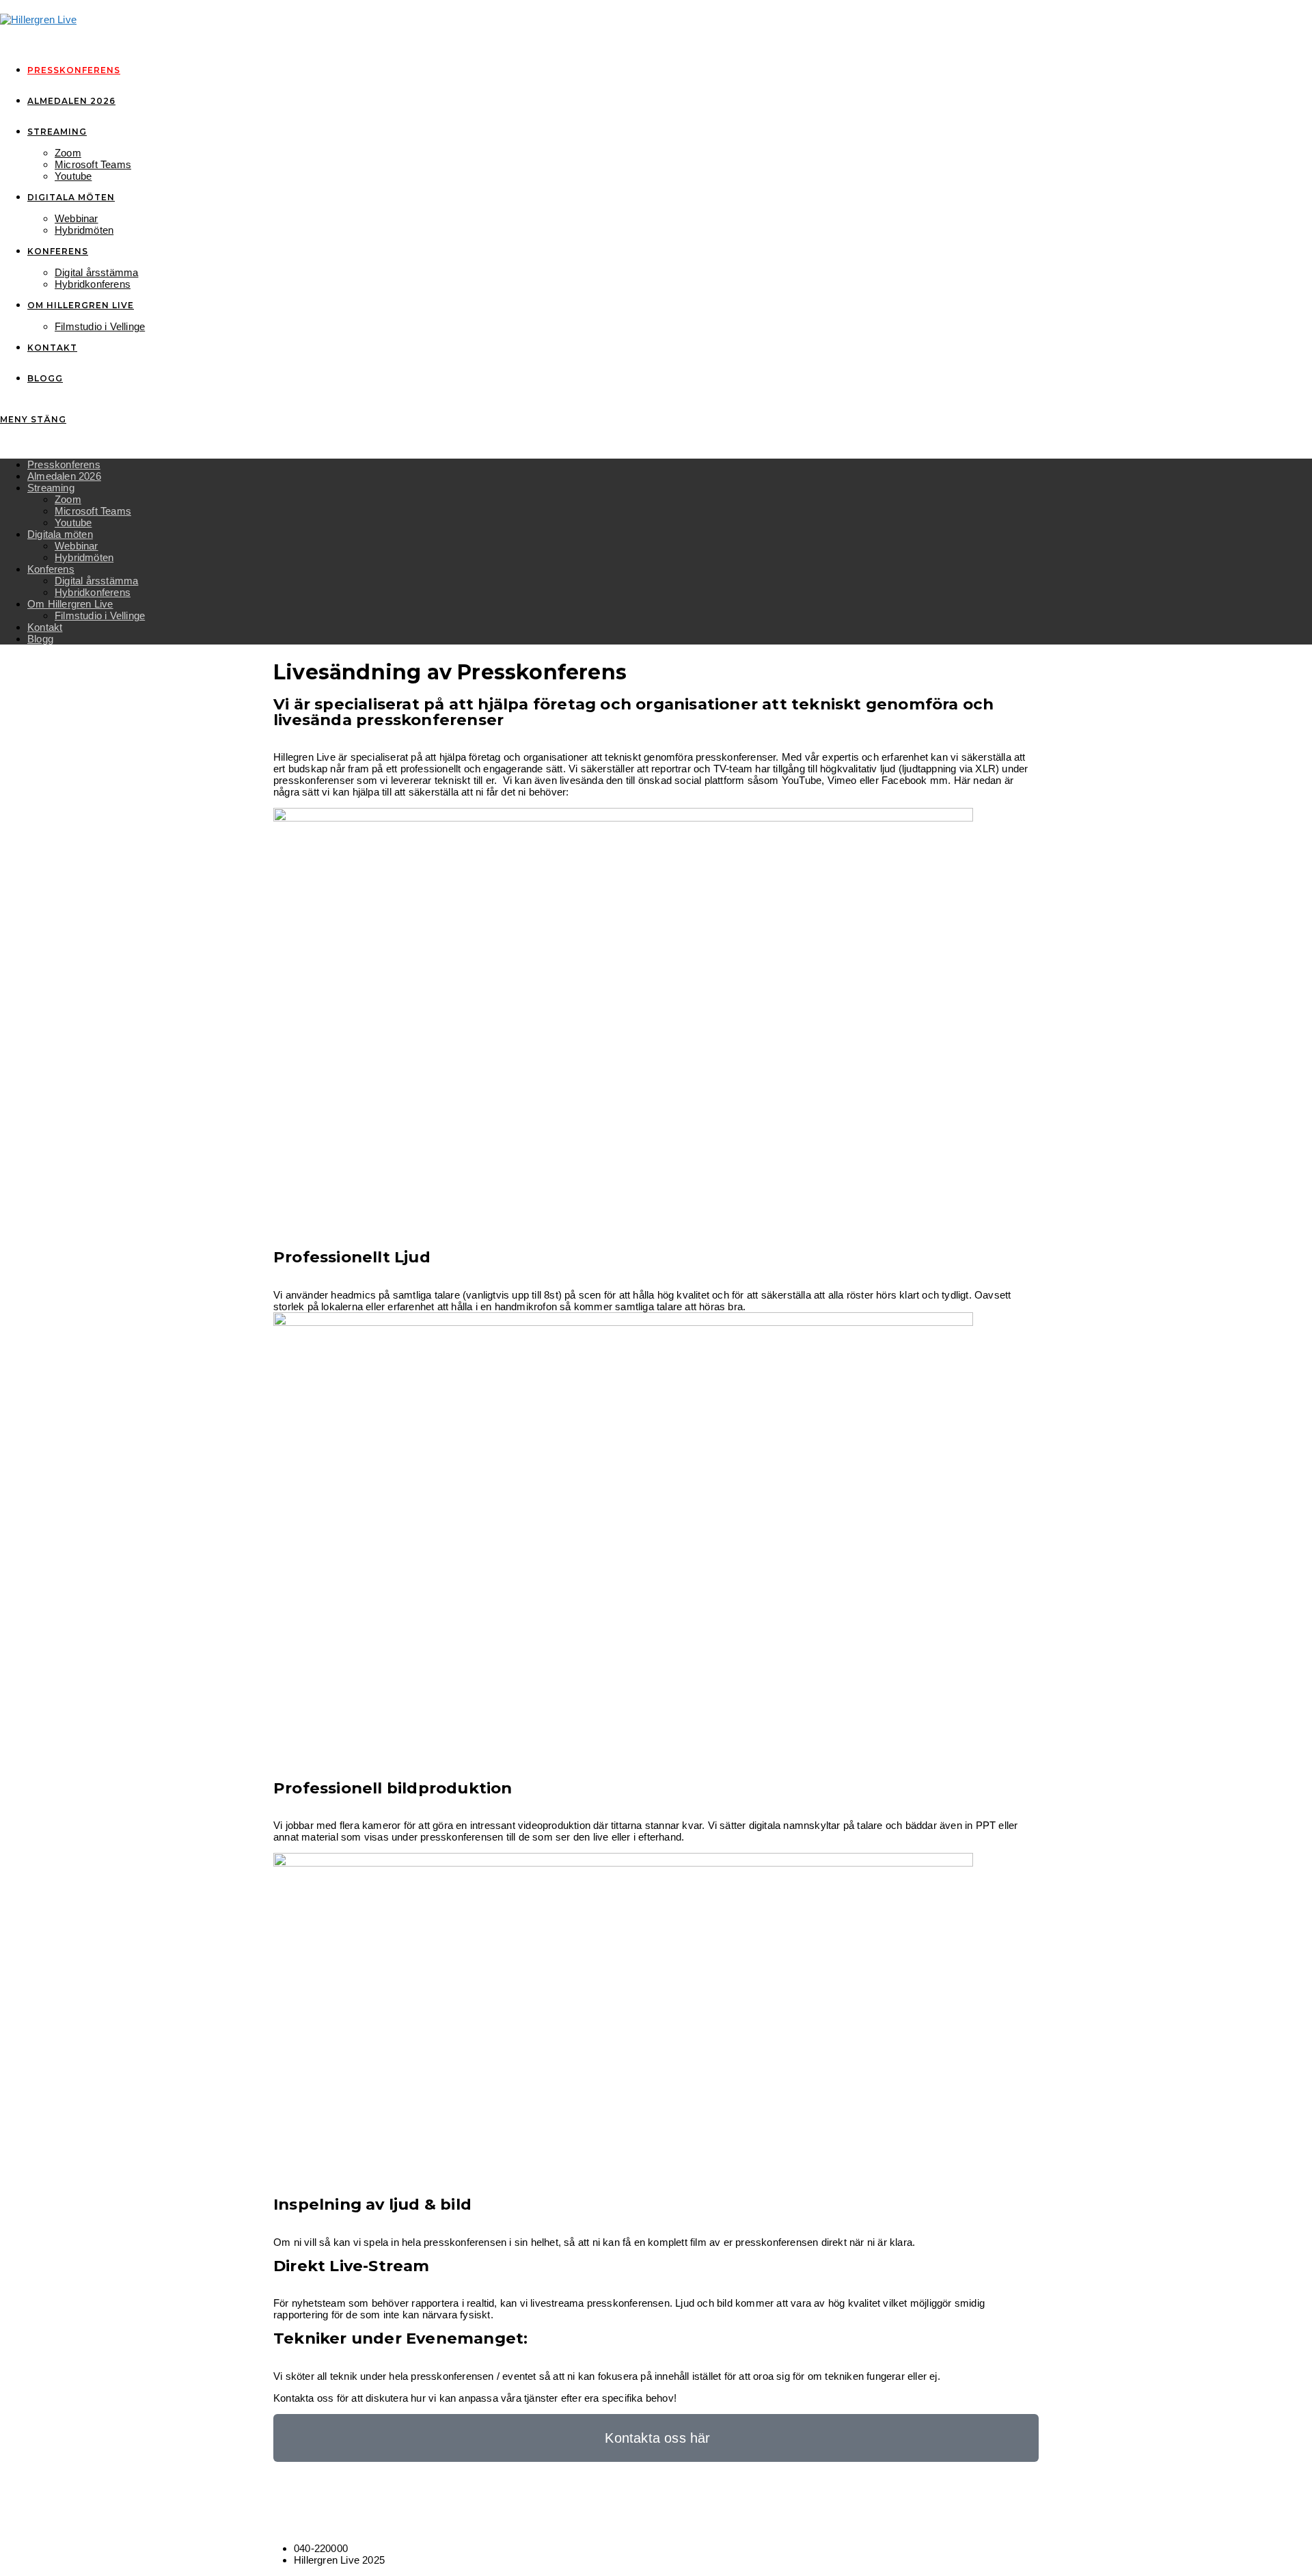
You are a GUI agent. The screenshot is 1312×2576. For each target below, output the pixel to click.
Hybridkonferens (93, 592)
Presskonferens (64, 464)
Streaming (51, 488)
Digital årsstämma (96, 581)
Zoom (68, 499)
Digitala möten (60, 534)
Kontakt (45, 627)
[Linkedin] (320, 2513)
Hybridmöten (84, 557)
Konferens (51, 569)
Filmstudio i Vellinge (100, 615)
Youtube (73, 523)
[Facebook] (284, 2513)
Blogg (40, 639)
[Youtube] (357, 2513)
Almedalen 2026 (64, 476)
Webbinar (77, 546)
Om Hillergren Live (70, 604)
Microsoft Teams (93, 511)
